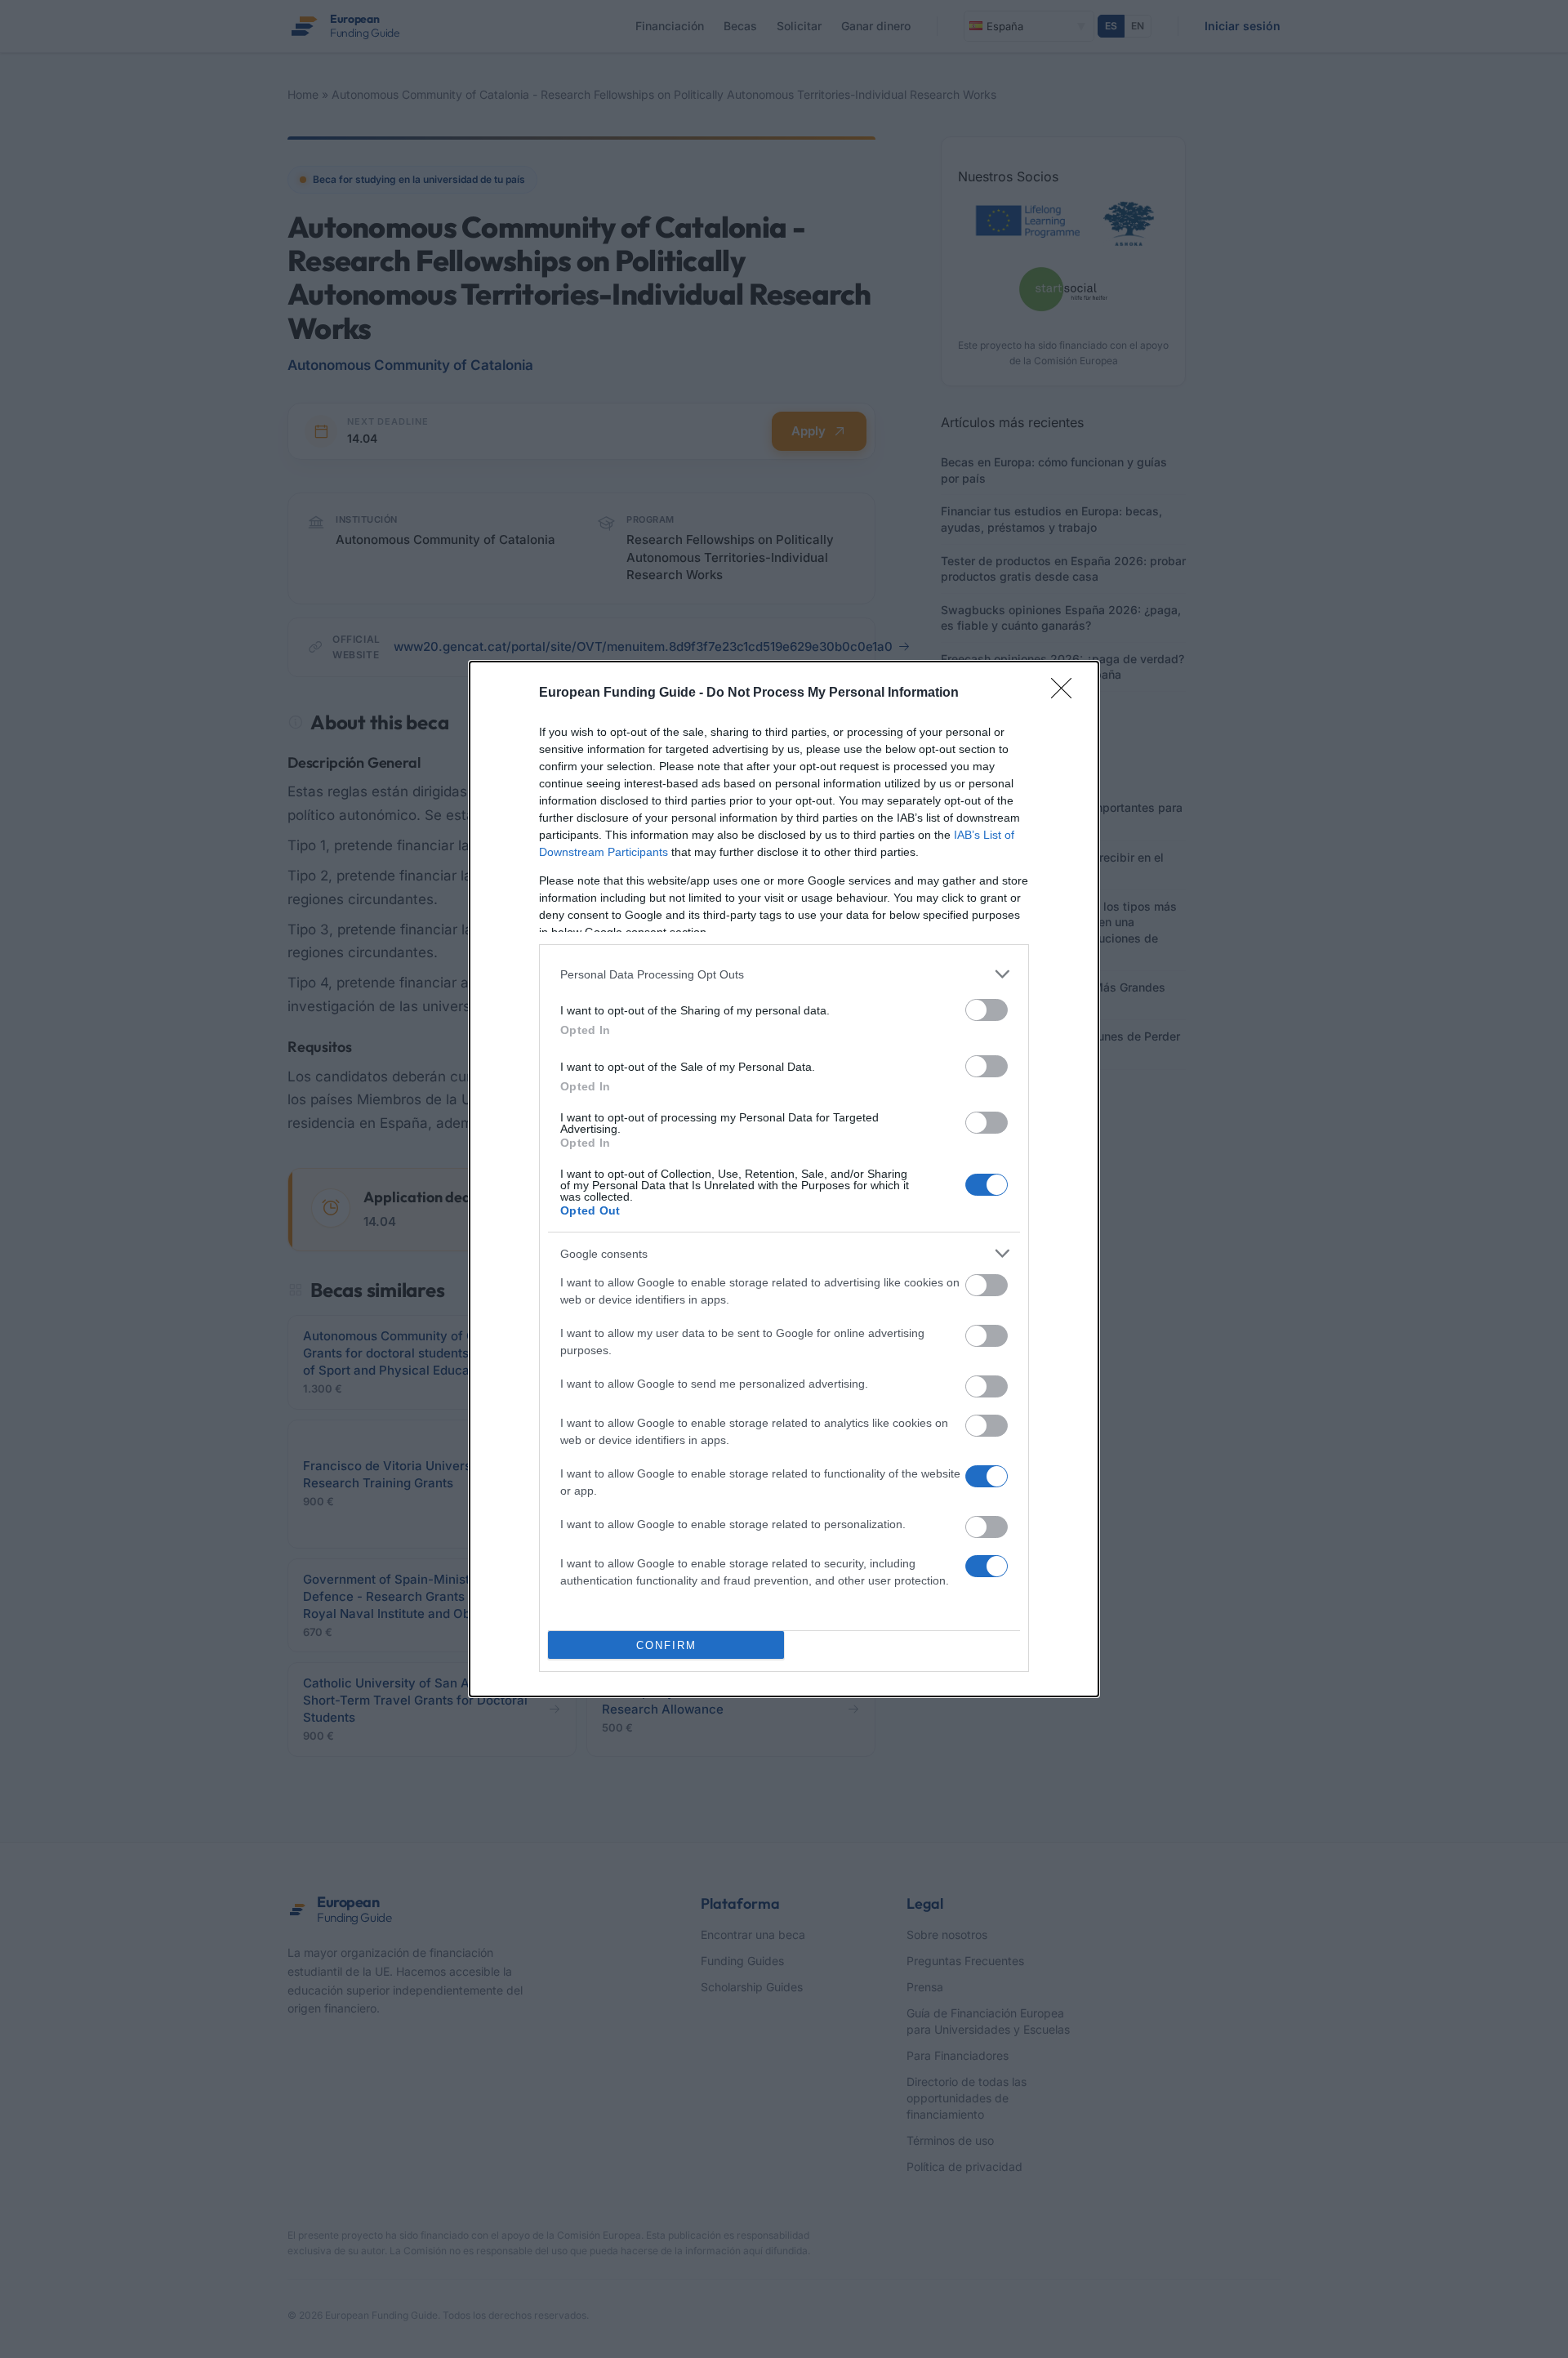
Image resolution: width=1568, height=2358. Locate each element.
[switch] (987, 1010)
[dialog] (784, 1179)
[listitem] (784, 974)
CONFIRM (666, 1645)
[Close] (1067, 693)
